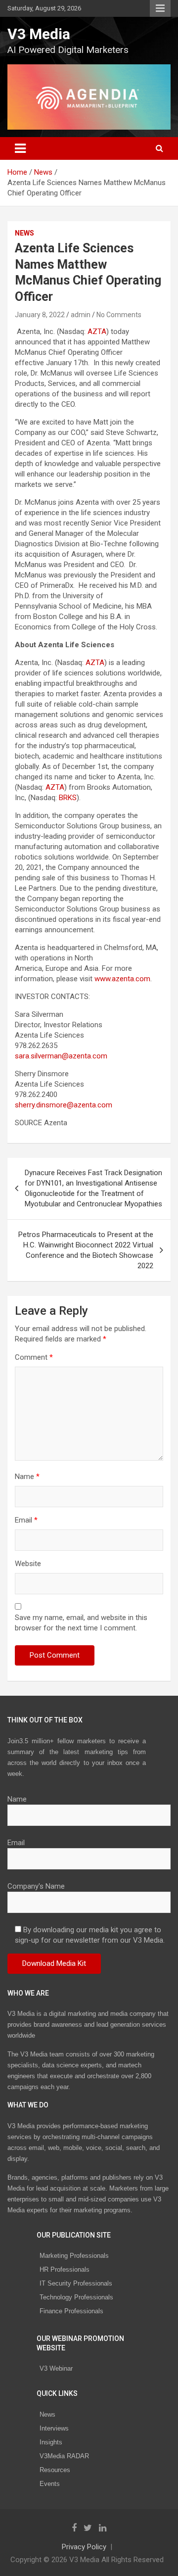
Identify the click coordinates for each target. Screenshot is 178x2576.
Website (28, 1564)
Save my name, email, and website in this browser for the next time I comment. (81, 1623)
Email (26, 1520)
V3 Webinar (56, 2368)
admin (81, 315)
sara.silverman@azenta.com (61, 1056)
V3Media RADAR (64, 2456)
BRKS (68, 798)
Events (50, 2484)
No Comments (119, 315)
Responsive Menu (160, 8)
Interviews (54, 2428)
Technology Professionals (76, 2297)
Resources (55, 2470)
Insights (51, 2442)
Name (27, 1477)
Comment (34, 1357)
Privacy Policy (84, 2547)
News (24, 233)
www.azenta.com (122, 979)
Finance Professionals (71, 2311)
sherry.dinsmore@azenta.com (64, 1105)
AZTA (97, 332)
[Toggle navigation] (20, 148)
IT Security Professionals (76, 2283)
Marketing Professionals (74, 2256)
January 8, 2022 (40, 315)
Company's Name (36, 1886)
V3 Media (39, 34)
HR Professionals (65, 2269)
